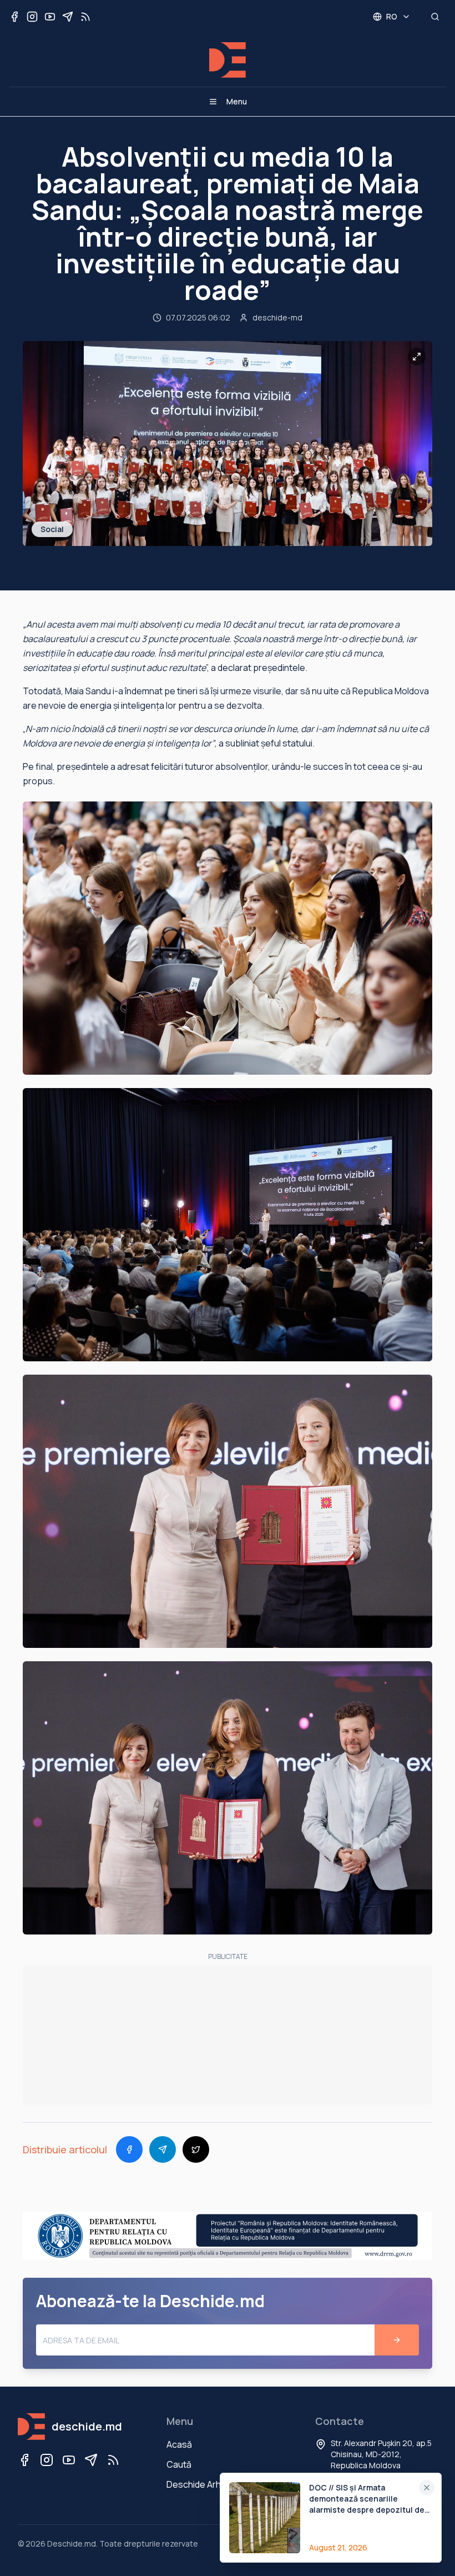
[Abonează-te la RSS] (85, 17)
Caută (179, 2464)
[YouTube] (69, 2460)
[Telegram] (91, 2460)
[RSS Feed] (113, 2460)
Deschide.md (72, 2544)
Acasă (179, 2444)
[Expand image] (417, 357)
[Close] (427, 2488)
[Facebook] (24, 2460)
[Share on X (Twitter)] (196, 2149)
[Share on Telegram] (163, 2149)
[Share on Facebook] (129, 2149)
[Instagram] (47, 2460)
